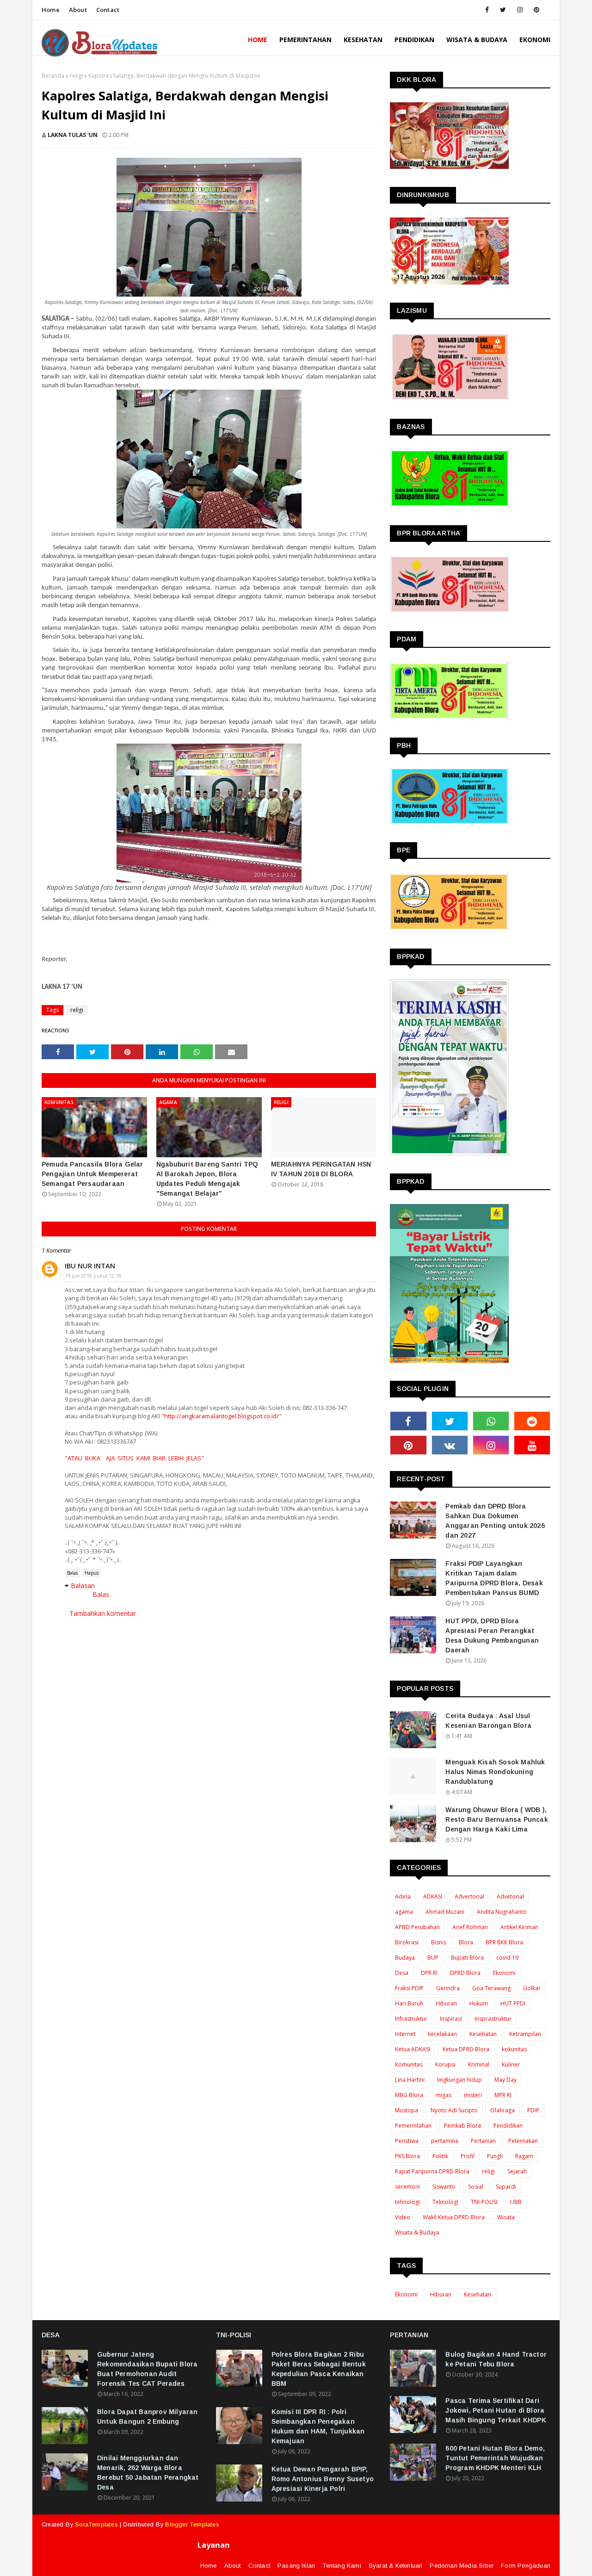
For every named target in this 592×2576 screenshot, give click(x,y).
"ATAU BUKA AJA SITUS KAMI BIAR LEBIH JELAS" (134, 1458)
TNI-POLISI (484, 2202)
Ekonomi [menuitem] (535, 40)
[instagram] (520, 10)
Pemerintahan (413, 2126)
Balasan (83, 1586)
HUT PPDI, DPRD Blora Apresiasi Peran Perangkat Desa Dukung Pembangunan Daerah (492, 1636)
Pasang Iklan (296, 2566)
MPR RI (503, 2095)
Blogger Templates (192, 2524)
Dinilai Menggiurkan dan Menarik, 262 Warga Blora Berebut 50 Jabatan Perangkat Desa (148, 2473)
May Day (506, 2080)
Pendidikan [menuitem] (414, 40)
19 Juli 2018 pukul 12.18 (93, 1276)
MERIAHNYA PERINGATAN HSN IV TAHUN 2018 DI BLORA (321, 1169)
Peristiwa (407, 2141)
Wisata (506, 2217)
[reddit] (532, 1421)
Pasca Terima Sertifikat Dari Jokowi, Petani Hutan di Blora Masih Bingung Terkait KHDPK (496, 2410)
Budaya (405, 1958)
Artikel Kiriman (519, 1927)
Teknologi (445, 2202)
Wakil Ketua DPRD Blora (454, 2217)
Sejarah (517, 2171)
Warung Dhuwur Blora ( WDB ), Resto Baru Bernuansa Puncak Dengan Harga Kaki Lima (496, 1819)
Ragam (524, 2156)
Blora (466, 1942)
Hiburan (446, 2003)
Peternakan (523, 2141)
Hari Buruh (409, 2003)
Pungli (495, 2156)
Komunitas (409, 2064)
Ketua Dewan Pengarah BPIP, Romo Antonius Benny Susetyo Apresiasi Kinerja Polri (323, 2479)
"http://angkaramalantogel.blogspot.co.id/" (222, 1416)
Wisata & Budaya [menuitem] (477, 40)
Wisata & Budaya (417, 2232)
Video (403, 2217)
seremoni (407, 2187)
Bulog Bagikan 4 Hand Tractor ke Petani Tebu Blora (496, 2359)
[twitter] (503, 10)
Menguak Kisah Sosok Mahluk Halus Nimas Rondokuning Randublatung (495, 1772)
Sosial (476, 2187)
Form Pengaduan (526, 2566)
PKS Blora (407, 2156)
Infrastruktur (411, 2019)
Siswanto (444, 2187)
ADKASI (433, 1896)
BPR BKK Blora (504, 1942)
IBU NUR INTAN (90, 1266)
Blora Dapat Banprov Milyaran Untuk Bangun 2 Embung (148, 2417)
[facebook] (487, 10)
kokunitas (514, 2049)
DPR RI (429, 1973)
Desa (402, 1973)
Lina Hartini (410, 2080)
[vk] (450, 1445)
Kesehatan (483, 2034)
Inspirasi (451, 2019)
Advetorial (510, 1896)
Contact (108, 10)
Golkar (532, 1988)
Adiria (403, 1896)
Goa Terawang (491, 1988)
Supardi (506, 2187)
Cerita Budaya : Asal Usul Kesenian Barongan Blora (488, 1721)
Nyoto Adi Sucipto (454, 2110)
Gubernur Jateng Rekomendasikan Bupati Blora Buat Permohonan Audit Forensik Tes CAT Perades (147, 2369)
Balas (72, 1573)
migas (444, 2095)
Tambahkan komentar (103, 1613)
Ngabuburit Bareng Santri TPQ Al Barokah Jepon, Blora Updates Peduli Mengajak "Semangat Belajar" (207, 1179)
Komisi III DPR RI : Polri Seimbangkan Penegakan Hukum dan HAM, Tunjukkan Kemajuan (318, 2426)
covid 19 (507, 1958)
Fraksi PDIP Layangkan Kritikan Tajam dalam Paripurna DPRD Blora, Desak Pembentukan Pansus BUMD (494, 1578)
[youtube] (532, 1445)
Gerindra (448, 1988)
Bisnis (439, 1942)
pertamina (445, 2141)
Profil (468, 2156)
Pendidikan (508, 2126)
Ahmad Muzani (445, 1912)
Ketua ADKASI (413, 2049)
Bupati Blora (467, 1958)
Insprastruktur (493, 2019)
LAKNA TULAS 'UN (73, 135)
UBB (516, 2202)
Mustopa (407, 2110)
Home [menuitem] (258, 40)
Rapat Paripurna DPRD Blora (432, 2171)
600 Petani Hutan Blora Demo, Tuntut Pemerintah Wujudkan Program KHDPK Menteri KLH (495, 2458)
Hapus (92, 1573)
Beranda (53, 76)
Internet (405, 2034)
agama (404, 1912)
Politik (440, 2156)
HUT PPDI (513, 2003)
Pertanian (483, 2141)
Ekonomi (504, 1973)
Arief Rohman (470, 1927)
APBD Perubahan (417, 1927)
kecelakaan (442, 2034)
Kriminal (479, 2064)
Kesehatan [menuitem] (363, 40)
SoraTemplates (96, 2524)
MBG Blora (409, 2095)
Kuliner (511, 2064)
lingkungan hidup (459, 2080)
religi (76, 76)
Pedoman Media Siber (462, 2566)
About (78, 10)
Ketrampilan (525, 2034)
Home (51, 10)
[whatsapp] (491, 1421)
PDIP (533, 2110)
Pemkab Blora (462, 2126)
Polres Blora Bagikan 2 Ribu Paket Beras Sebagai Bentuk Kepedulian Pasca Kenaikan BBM (319, 2369)
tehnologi (407, 2202)
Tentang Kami (342, 2566)
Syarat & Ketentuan (396, 2566)
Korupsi (445, 2064)
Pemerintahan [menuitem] (305, 40)
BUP (433, 1958)
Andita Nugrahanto (502, 1912)
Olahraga (503, 2110)
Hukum (479, 2003)
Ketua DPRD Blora (466, 2049)
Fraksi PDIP (409, 1988)
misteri (473, 2095)
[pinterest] (536, 10)
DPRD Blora (465, 1973)
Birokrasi (407, 1942)
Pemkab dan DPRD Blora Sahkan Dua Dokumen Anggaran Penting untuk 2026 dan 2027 (495, 1521)
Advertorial (469, 1896)
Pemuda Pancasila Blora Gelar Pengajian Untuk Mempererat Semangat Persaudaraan (92, 1174)
